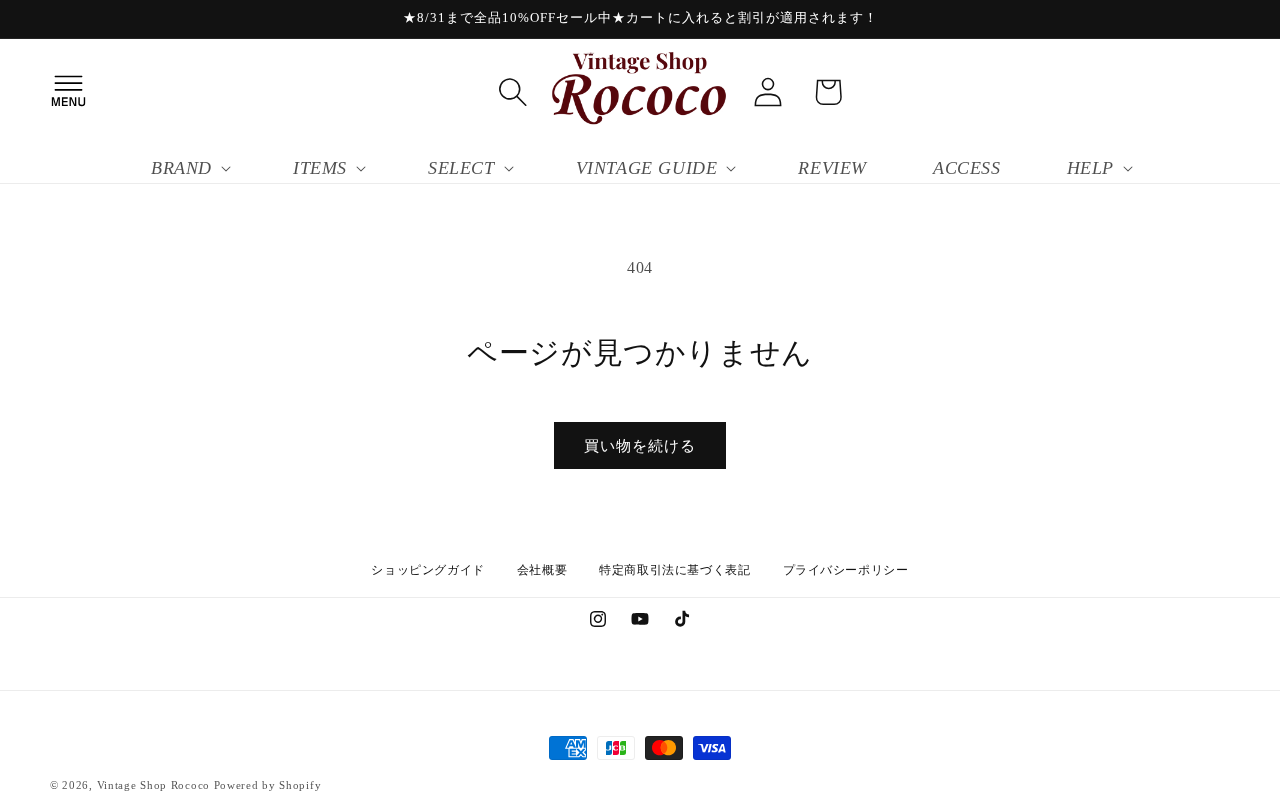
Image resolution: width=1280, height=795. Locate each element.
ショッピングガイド (427, 570)
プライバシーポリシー (846, 570)
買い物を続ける (640, 446)
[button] (68, 92)
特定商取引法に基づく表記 (674, 570)
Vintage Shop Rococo (153, 785)
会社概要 (542, 570)
